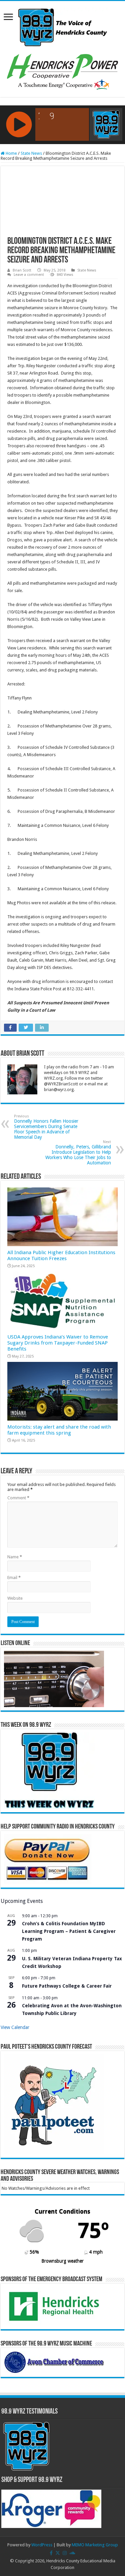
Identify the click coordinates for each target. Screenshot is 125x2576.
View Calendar (15, 2027)
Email (14, 1578)
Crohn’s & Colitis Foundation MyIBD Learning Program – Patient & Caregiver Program (69, 1931)
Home (11, 153)
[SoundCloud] (72, 2553)
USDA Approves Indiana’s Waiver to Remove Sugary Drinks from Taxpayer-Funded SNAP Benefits (58, 1343)
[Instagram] (65, 2553)
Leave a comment (29, 275)
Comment (18, 1498)
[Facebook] (51, 2553)
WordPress (42, 2545)
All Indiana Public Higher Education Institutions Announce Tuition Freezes (61, 1255)
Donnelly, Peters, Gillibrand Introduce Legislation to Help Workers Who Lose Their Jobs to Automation (78, 1153)
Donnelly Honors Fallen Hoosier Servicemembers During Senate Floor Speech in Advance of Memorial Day (46, 1127)
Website (15, 1598)
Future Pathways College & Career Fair (67, 1986)
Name (15, 1557)
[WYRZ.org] (62, 26)
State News (31, 153)
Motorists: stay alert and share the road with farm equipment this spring (59, 1430)
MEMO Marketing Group (95, 2545)
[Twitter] (58, 2553)
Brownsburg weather (62, 2261)
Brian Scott (22, 270)
